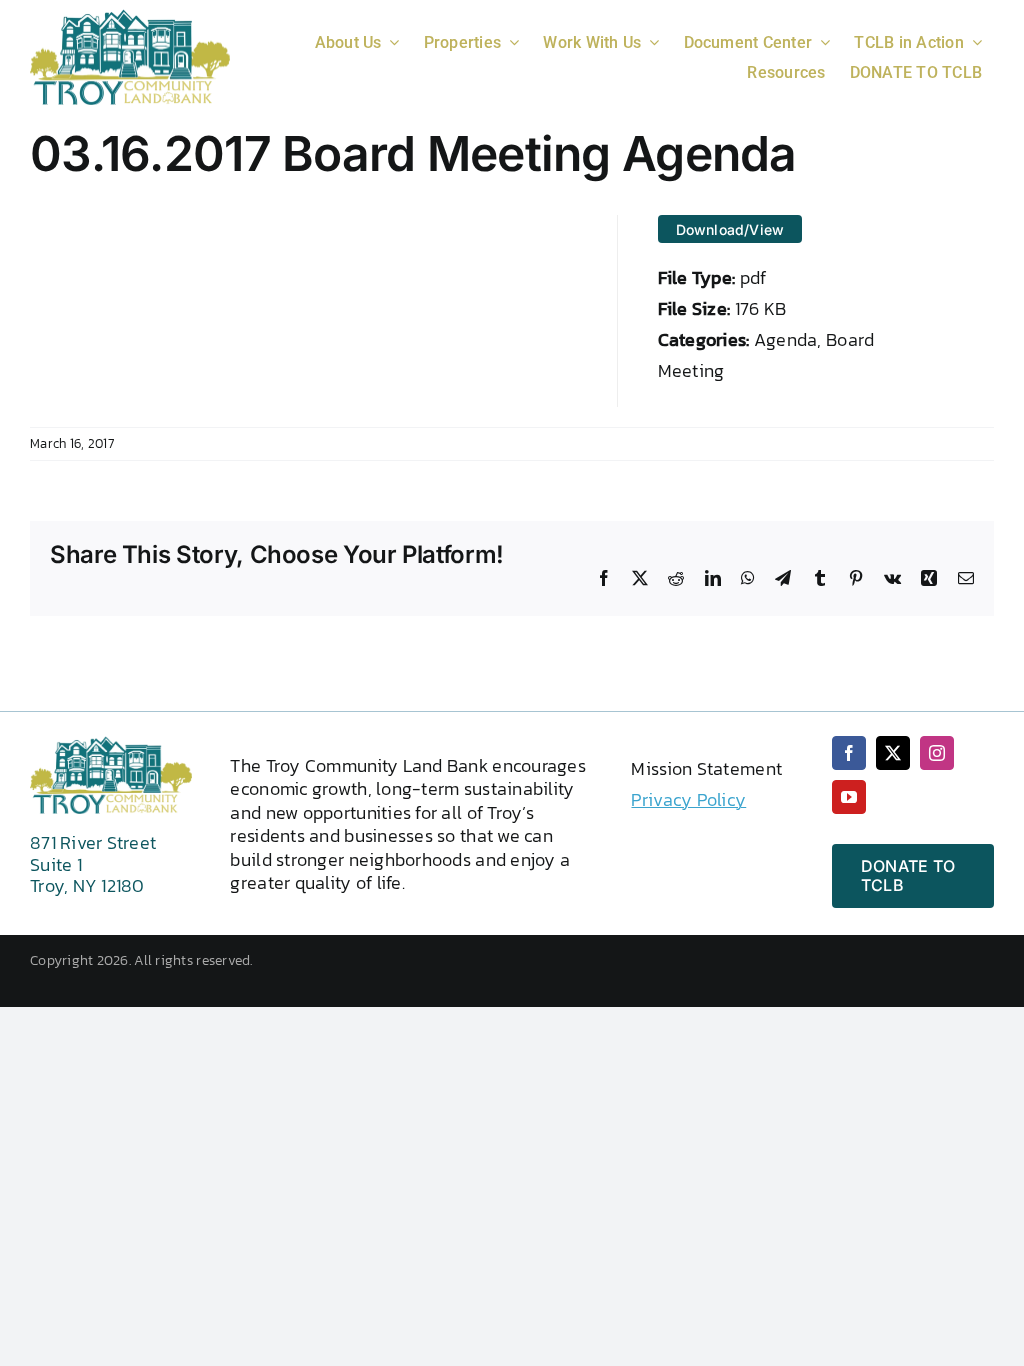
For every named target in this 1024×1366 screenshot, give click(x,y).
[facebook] (849, 753)
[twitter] (893, 753)
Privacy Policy (688, 799)
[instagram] (937, 753)
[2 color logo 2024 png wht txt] (130, 17)
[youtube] (849, 797)
